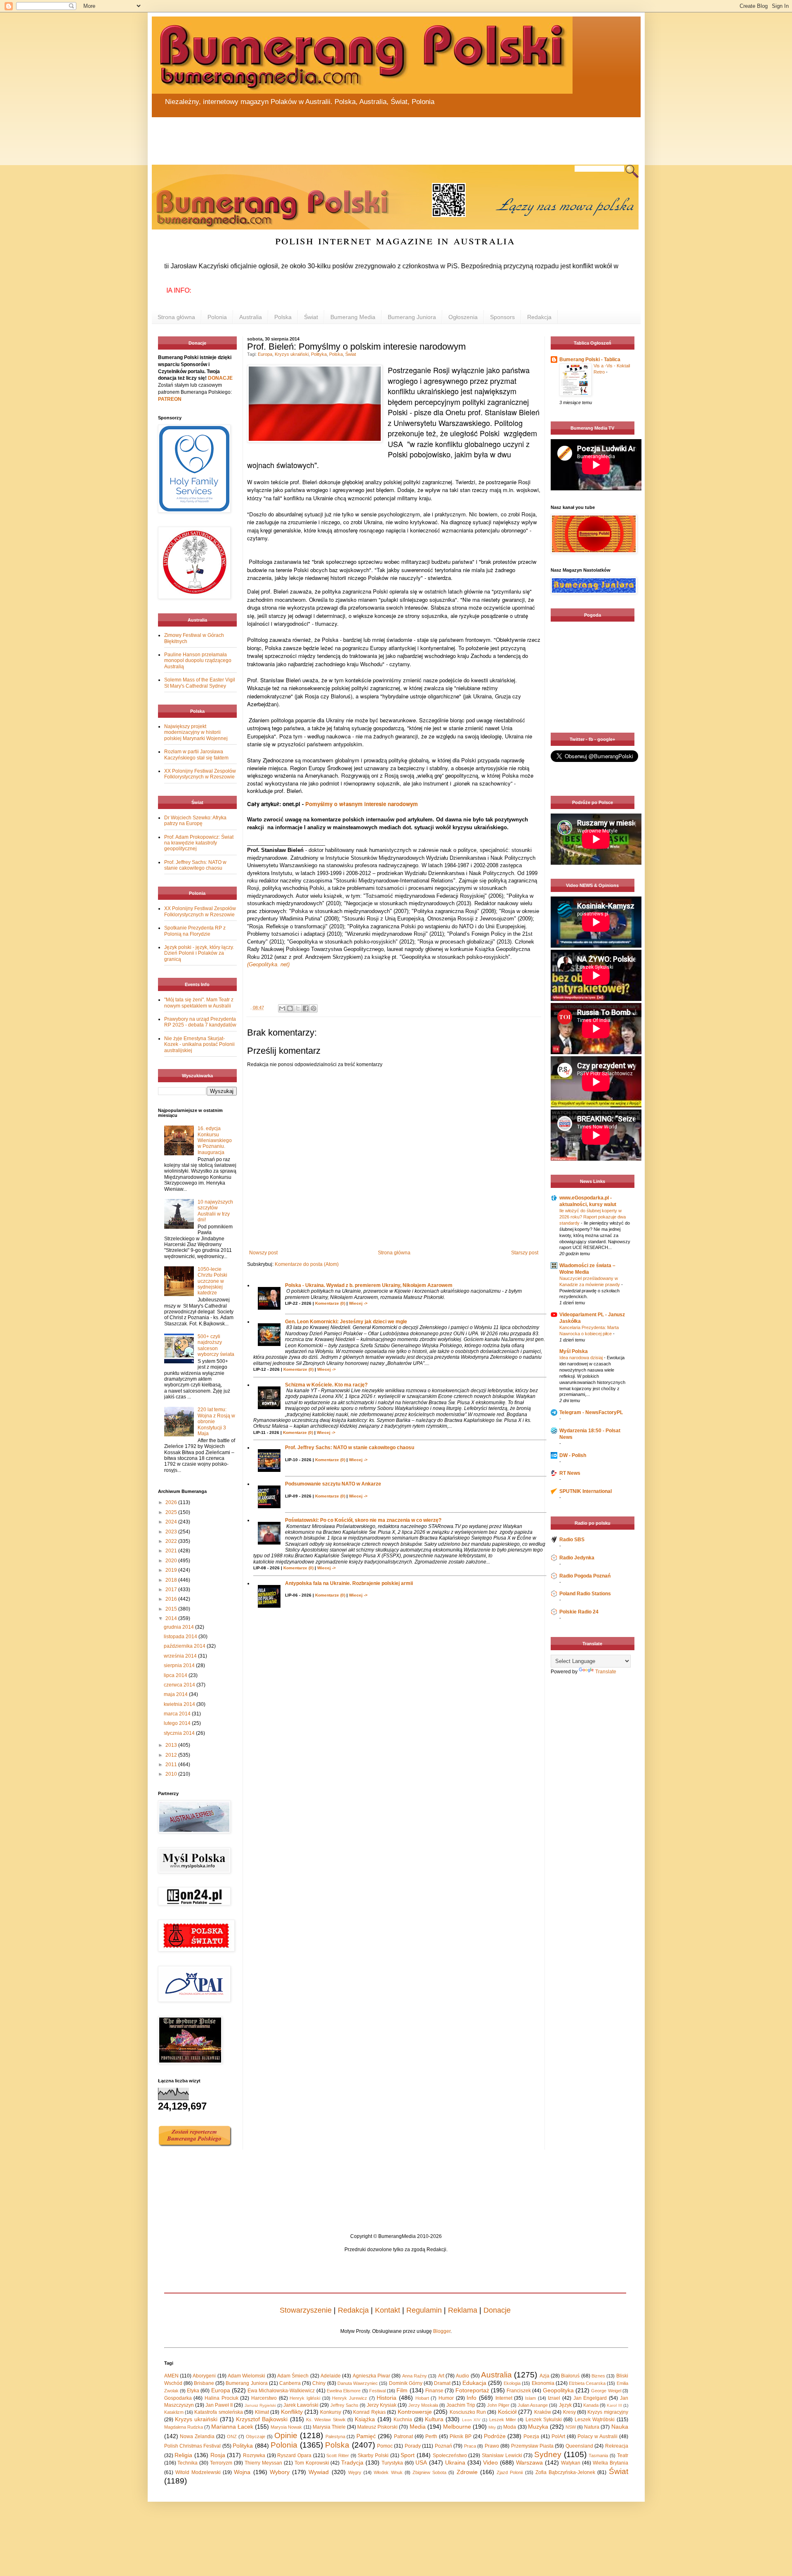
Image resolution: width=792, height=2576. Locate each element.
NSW (571, 2427)
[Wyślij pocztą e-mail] (282, 1008)
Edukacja (474, 2383)
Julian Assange (533, 2405)
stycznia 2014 (180, 1733)
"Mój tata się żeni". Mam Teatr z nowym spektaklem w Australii (199, 1003)
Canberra (290, 2383)
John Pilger (498, 2405)
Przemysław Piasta (532, 2446)
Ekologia (512, 2383)
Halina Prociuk (222, 2398)
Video (490, 2462)
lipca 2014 (176, 1675)
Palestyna (335, 2436)
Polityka (319, 354)
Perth (431, 2436)
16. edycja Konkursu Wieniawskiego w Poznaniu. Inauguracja (215, 1140)
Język (565, 2405)
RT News (570, 1473)
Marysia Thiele (329, 2427)
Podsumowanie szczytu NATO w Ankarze (333, 1484)
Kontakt (388, 2310)
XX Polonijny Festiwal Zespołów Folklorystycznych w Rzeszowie (200, 774)
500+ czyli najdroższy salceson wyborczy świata (216, 1345)
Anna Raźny (415, 2376)
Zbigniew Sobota (429, 2472)
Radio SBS (572, 1540)
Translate (606, 1672)
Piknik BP (461, 2436)
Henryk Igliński (305, 2398)
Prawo (492, 2446)
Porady (413, 2446)
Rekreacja (617, 2446)
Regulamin (424, 2310)
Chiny (319, 2383)
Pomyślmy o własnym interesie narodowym (362, 804)
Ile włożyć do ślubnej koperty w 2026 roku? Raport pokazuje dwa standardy (593, 1217)
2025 (172, 1512)
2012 (172, 1755)
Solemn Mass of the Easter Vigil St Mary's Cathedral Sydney (200, 683)
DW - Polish (573, 1455)
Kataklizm (174, 2412)
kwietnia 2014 (180, 1704)
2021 (172, 1551)
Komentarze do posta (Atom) (307, 1264)
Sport (408, 2455)
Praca (470, 2446)
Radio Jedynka (577, 1558)
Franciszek (519, 2391)
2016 (172, 1599)
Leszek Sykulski (544, 2420)
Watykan (571, 2463)
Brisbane (204, 2383)
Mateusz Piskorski (377, 2427)
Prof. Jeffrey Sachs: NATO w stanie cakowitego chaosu (350, 1448)
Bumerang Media (353, 317)
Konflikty (292, 2412)
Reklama (463, 2310)
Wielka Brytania (610, 2463)
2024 (172, 1522)
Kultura (434, 2419)
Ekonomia (543, 2383)
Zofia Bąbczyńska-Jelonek (565, 2472)
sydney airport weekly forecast (594, 716)
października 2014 (185, 1646)
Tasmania (598, 2455)
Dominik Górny (406, 2383)
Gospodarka (178, 2398)
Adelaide (331, 2376)
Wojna (242, 2472)
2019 (172, 1570)
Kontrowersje (415, 2412)
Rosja (218, 2455)
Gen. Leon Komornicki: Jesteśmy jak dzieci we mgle (346, 1322)
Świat (311, 317)
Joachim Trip (461, 2405)
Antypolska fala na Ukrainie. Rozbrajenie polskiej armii (349, 1583)
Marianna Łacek (232, 2427)
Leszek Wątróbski (595, 2420)
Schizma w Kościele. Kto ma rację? (326, 1385)
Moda (510, 2427)
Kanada (591, 2405)
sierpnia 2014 (180, 1665)
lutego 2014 (178, 1723)
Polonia (217, 317)
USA (421, 2462)
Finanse (434, 2391)
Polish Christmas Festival (193, 2446)
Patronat (403, 2436)
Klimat (262, 2412)
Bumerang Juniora (412, 317)
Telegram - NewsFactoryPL (591, 1412)
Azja (544, 2376)
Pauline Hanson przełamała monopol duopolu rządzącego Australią (198, 661)
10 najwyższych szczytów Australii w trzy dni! (215, 1211)
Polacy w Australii (598, 2436)
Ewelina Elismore (344, 2391)
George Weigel (606, 2391)
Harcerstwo (264, 2398)
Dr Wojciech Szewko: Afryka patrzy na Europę (195, 821)
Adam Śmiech (293, 2376)
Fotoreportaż (472, 2390)
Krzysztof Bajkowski (262, 2419)
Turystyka (392, 2463)
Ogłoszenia (463, 317)
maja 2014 (176, 1694)
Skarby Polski (373, 2455)
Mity (492, 2427)
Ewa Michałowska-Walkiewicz (281, 2391)
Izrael (554, 2398)
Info (471, 2398)
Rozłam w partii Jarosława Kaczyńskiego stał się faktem (196, 755)
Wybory (280, 2472)
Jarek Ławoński (301, 2405)
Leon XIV (471, 2420)
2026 (172, 1502)
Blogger (442, 2331)
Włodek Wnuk (388, 2472)
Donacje (497, 2310)
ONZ (232, 2436)
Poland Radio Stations (585, 1594)
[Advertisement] (350, 136)
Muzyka (538, 2427)
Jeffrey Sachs (344, 2405)
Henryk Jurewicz (350, 2398)
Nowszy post (263, 1253)
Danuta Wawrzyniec (358, 2383)
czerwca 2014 (180, 1685)
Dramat (442, 2383)
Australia (251, 317)
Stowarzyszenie (306, 2310)
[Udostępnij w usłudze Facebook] (306, 1008)
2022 (172, 1541)
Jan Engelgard (590, 2398)
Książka (365, 2419)
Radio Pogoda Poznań (585, 1576)
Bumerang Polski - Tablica (590, 360)
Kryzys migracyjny (608, 2412)
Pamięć (366, 2436)
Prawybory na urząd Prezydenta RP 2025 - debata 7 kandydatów (200, 1022)
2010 (172, 1774)
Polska (283, 317)
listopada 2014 (181, 1637)
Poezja (531, 2436)
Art (441, 2376)
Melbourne (457, 2427)
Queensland (579, 2446)
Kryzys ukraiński (292, 354)
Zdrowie (467, 2472)
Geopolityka (558, 2390)
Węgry (355, 2472)
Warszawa (529, 2462)
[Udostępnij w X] (298, 1008)
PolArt (558, 2436)
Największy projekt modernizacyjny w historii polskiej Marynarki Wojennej (196, 732)
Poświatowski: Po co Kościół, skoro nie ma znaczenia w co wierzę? (363, 1520)
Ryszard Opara (294, 2455)
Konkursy (331, 2412)
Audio (462, 2376)
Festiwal (377, 2391)
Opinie (286, 2435)
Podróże (495, 2436)
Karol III (614, 2405)
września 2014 (181, 1656)
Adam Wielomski (246, 2376)
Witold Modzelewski (198, 2472)
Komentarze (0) (330, 1303)
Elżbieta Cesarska (587, 2383)
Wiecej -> (358, 1303)
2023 (172, 1532)
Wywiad (319, 2472)
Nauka (620, 2427)
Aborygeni (204, 2376)
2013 (172, 1745)
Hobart (422, 2398)
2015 (172, 1609)
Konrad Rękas (369, 2412)
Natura (592, 2427)
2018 (172, 1580)
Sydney (548, 2454)
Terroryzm (221, 2463)
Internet (504, 2398)
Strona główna (176, 317)
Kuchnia (403, 2420)
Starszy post (525, 1253)
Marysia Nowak (286, 2427)
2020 (172, 1561)
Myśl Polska (574, 1351)
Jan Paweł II (219, 2405)
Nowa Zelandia (197, 2436)
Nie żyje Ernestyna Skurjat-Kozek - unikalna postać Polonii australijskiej (199, 1044)
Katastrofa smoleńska (218, 2412)
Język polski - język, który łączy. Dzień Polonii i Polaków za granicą (199, 953)
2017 (172, 1590)
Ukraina (455, 2462)
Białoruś (570, 2376)
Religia (183, 2455)
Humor (446, 2398)
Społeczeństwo (450, 2455)
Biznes (598, 2376)
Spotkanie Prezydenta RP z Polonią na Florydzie (195, 931)
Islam (530, 2398)
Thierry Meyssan (263, 2463)
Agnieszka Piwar (371, 2376)
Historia (387, 2398)
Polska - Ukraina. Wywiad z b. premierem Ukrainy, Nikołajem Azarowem (369, 1285)
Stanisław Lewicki (502, 2455)
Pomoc (385, 2446)
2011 (172, 1765)
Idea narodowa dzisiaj (582, 1358)
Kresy (569, 2412)
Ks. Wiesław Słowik (326, 2420)
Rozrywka (254, 2455)
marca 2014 (178, 1714)
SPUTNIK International (586, 1491)
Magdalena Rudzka (184, 2427)
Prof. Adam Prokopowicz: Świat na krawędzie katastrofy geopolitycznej (199, 843)
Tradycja (352, 2462)
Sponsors (502, 317)
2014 (172, 1618)
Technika (187, 2463)
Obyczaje (256, 2436)
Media (418, 2427)
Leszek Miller (503, 2420)
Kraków (543, 2412)
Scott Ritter (338, 2455)
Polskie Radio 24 (579, 1612)
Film (402, 2390)
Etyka (193, 2391)
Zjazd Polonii (510, 2472)
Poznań (443, 2446)
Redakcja (539, 317)
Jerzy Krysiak (382, 2405)
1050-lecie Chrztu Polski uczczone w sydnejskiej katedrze (212, 1281)
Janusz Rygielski (260, 2405)
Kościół (507, 2412)
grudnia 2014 (179, 1627)
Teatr (623, 2455)
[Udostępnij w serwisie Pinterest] (313, 1008)
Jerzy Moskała (423, 2405)
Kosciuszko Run (468, 2412)
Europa (265, 354)
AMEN (171, 2376)
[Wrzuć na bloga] (290, 1008)
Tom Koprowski (312, 2463)
